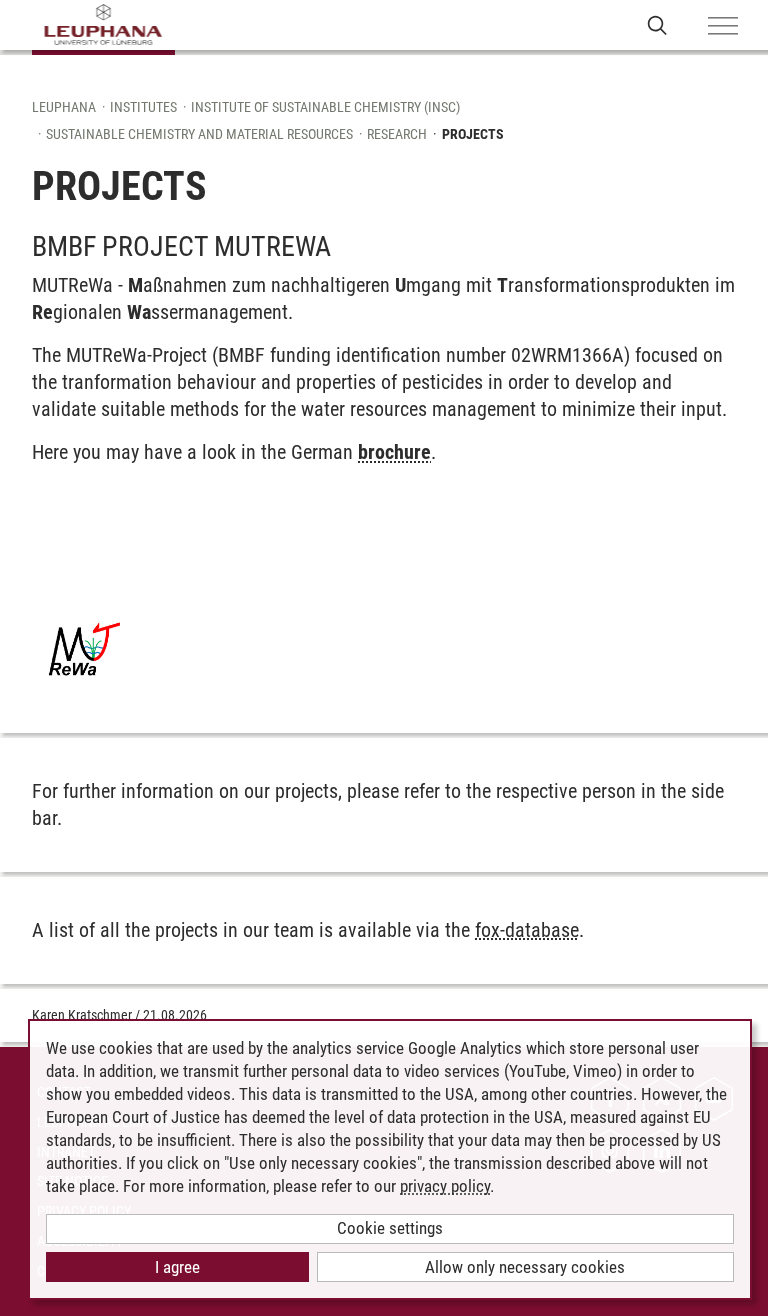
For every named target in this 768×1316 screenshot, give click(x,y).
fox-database (527, 930)
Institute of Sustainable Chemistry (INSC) (325, 107)
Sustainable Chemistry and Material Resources (199, 134)
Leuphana (64, 107)
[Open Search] (657, 24)
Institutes (143, 107)
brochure (394, 452)
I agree (177, 1267)
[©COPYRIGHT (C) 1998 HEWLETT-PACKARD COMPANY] (85, 648)
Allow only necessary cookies (525, 1267)
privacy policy (445, 1186)
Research (397, 134)
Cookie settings (390, 1228)
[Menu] (723, 27)
